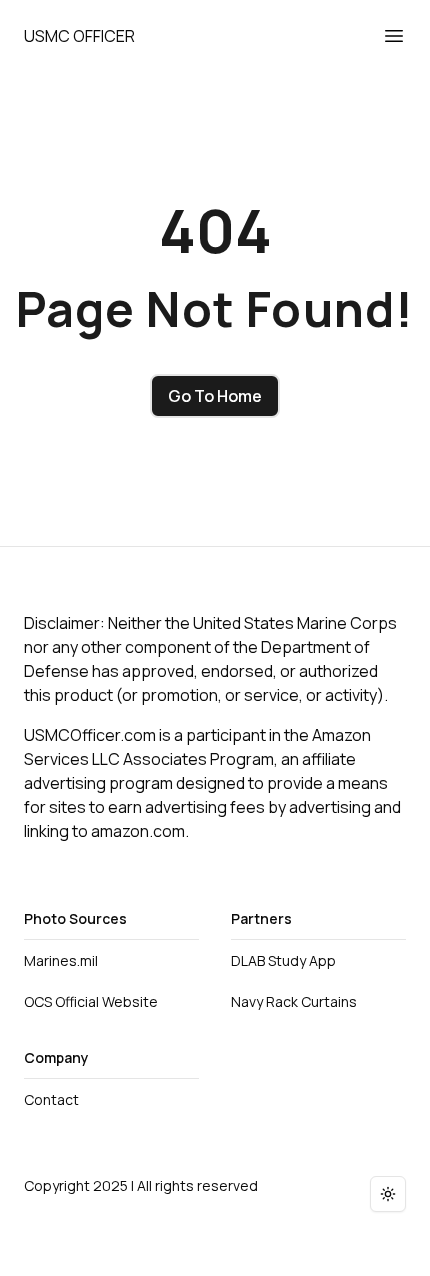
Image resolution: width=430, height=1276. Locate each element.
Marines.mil (61, 960)
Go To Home (215, 396)
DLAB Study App (283, 960)
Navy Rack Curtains (294, 1001)
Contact (51, 1099)
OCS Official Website (91, 1001)
